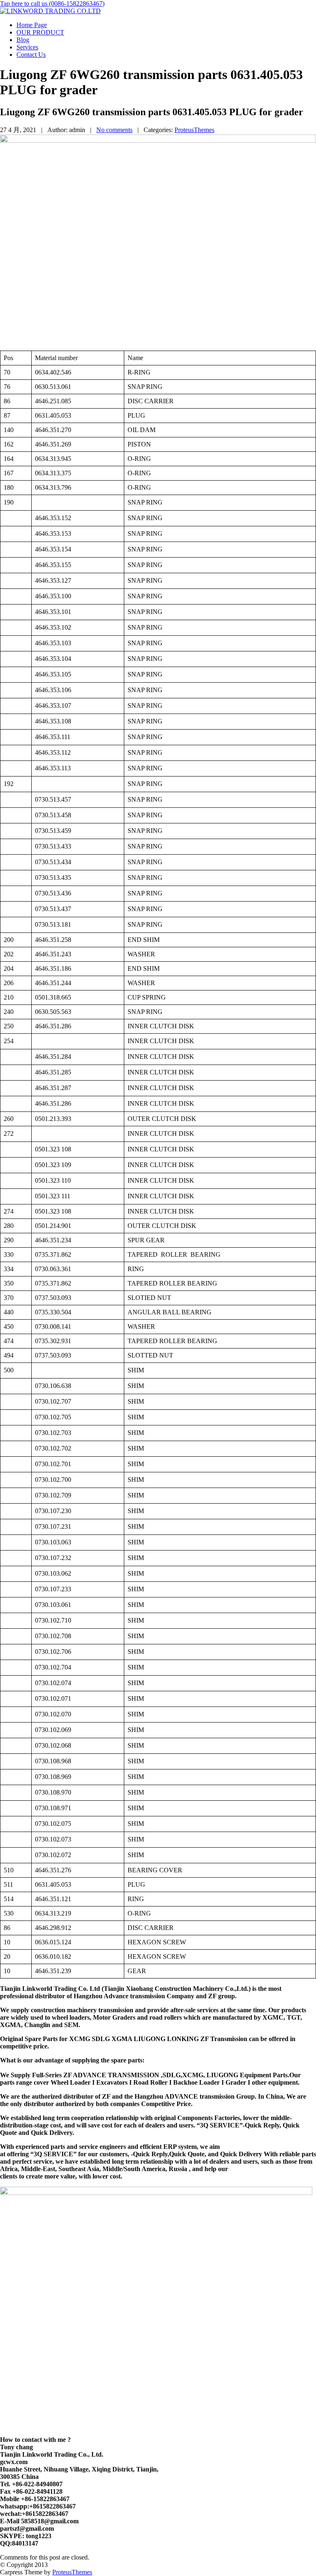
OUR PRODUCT (40, 32)
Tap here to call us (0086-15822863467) (52, 3)
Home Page (32, 25)
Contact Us (31, 55)
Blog (23, 40)
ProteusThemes (194, 130)
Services (27, 47)
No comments (114, 130)
